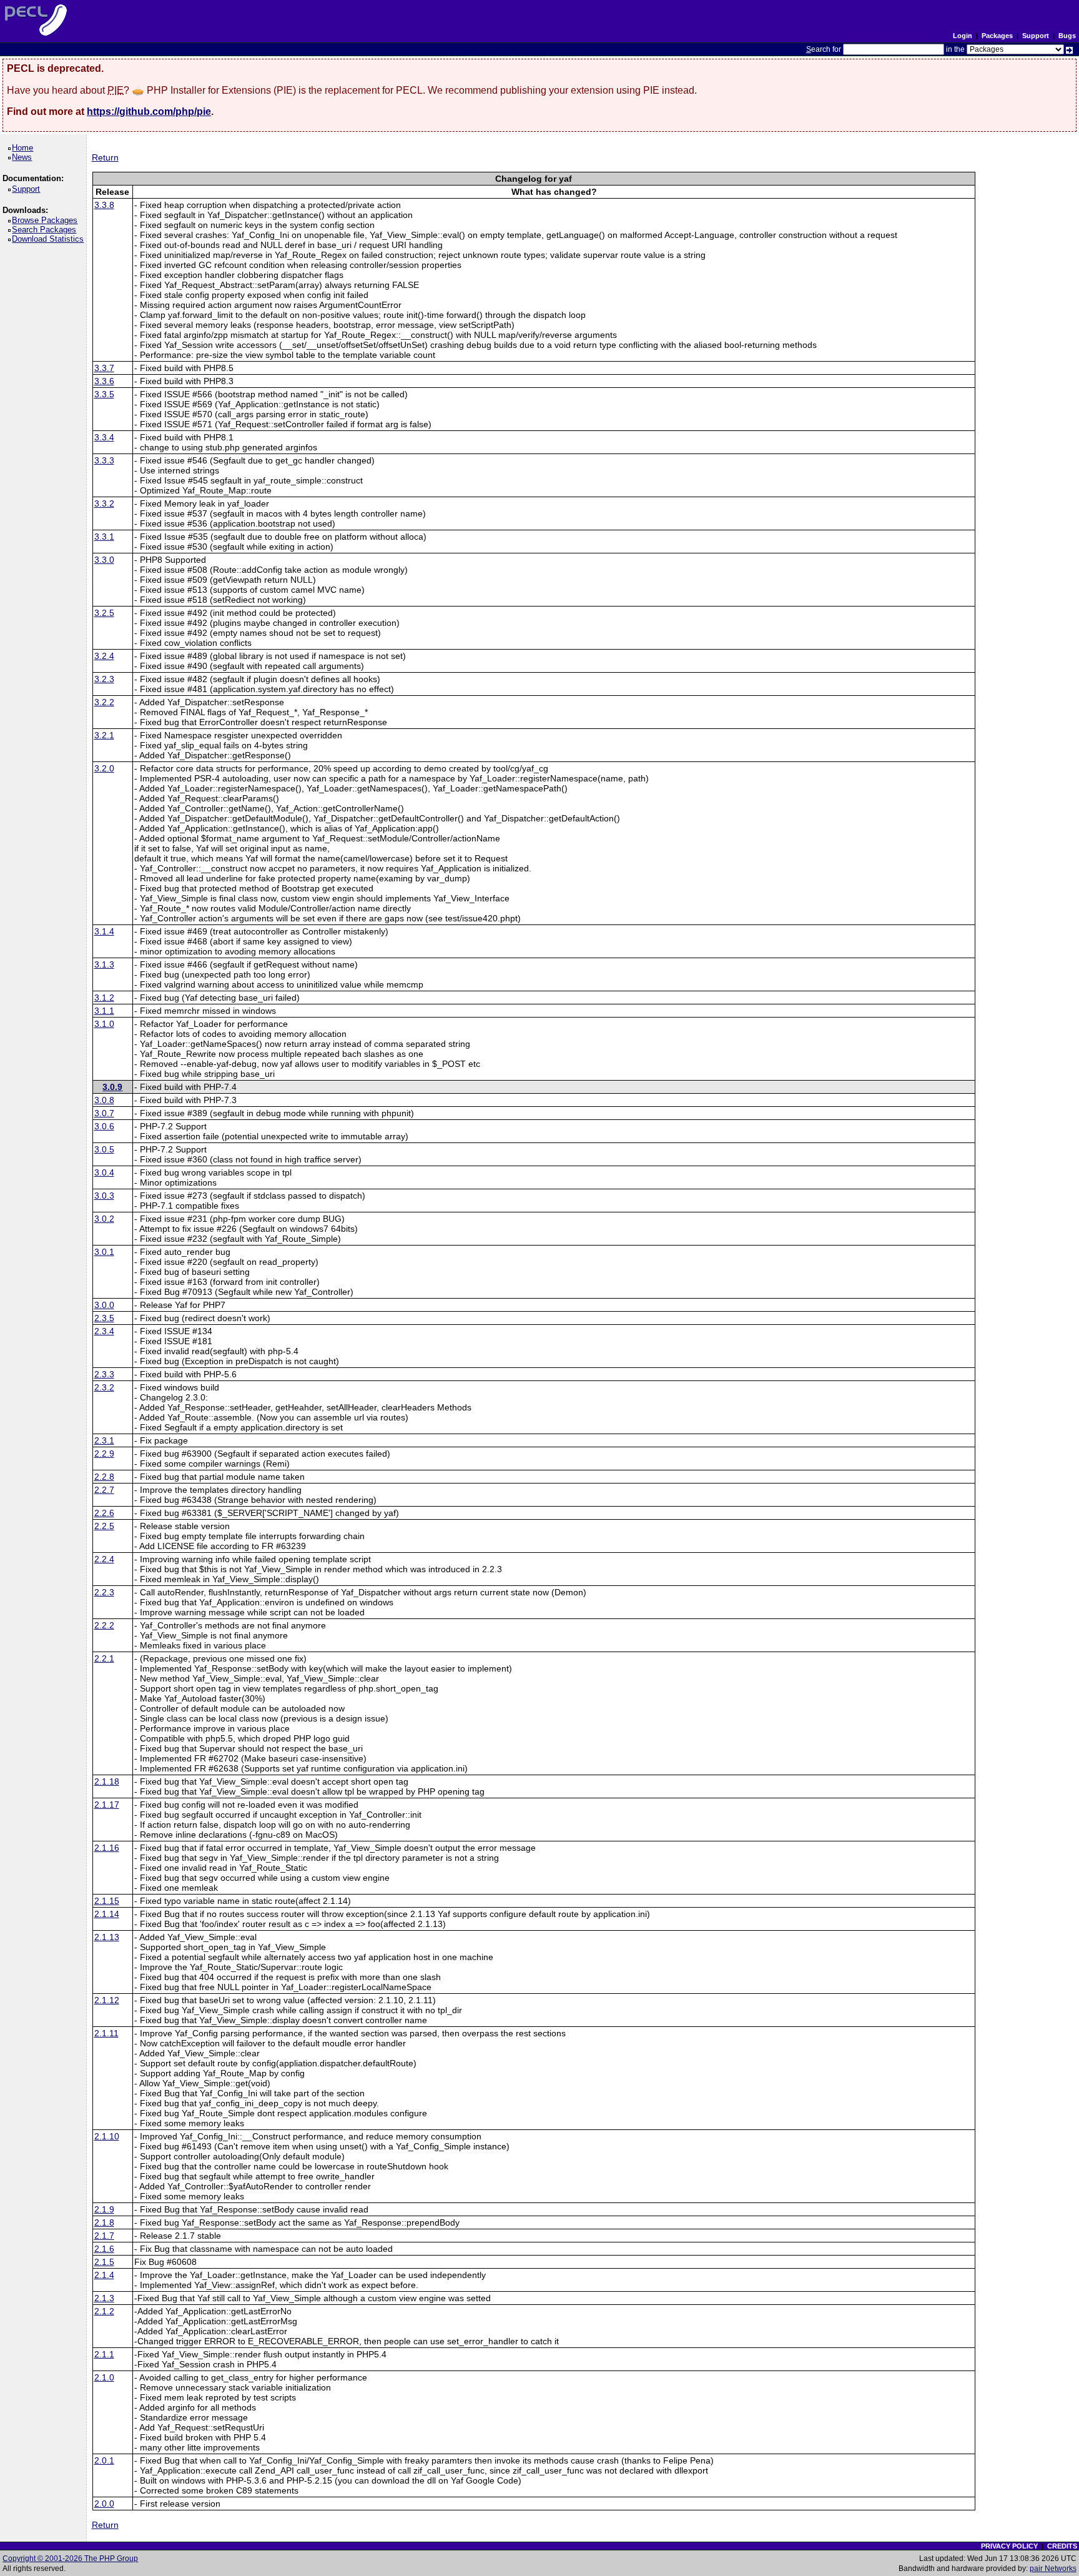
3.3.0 (104, 560)
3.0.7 (104, 1113)
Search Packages (46, 230)
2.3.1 (104, 1440)
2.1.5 (104, 2262)
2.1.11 (106, 2033)
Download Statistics (50, 239)
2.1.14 (107, 1914)
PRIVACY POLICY (1009, 2546)
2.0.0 (104, 2504)
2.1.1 (104, 2354)
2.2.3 (104, 1592)
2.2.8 (104, 1477)
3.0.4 (104, 1172)
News (24, 157)
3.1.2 (104, 998)
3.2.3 (104, 679)
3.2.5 (104, 613)
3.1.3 (104, 964)
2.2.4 (104, 1559)
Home (25, 148)
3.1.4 (104, 931)
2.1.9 (104, 2209)
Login (963, 36)
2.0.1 (104, 2460)
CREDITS (1062, 2546)
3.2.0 (104, 768)
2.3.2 (104, 1387)
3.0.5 (104, 1149)
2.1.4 (104, 2275)
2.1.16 (107, 1848)
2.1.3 (104, 2298)
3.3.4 (104, 437)
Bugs (1067, 36)
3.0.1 (104, 1252)
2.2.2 (104, 1625)
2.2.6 (104, 1513)
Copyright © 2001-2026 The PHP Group (70, 2559)
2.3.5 (104, 1318)
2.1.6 (104, 2249)
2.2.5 (104, 1526)
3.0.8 (104, 1100)
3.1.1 (104, 1011)
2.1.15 (107, 1901)
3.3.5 (104, 394)
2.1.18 (107, 1781)
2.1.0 (104, 2377)
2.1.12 (107, 2000)
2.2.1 (104, 1658)
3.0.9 (112, 1087)
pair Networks (1053, 2569)
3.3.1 (104, 537)
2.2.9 (104, 1454)
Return (105, 157)
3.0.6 (104, 1126)
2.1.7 (104, 2236)
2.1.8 (104, 2222)
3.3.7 (104, 368)
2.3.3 (104, 1374)
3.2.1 (104, 735)
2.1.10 (107, 2136)
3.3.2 (104, 503)
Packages (997, 36)
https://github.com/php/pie (149, 111)
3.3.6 (104, 381)
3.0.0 (104, 1305)
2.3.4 (104, 1331)
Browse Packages (47, 220)
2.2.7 (104, 1490)
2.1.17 (107, 1805)
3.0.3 (104, 1196)
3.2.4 (104, 656)
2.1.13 (107, 1937)
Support (1036, 36)
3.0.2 (104, 1219)
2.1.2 (104, 2311)
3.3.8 (104, 205)
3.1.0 (104, 1024)
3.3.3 (104, 460)
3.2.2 (104, 702)
